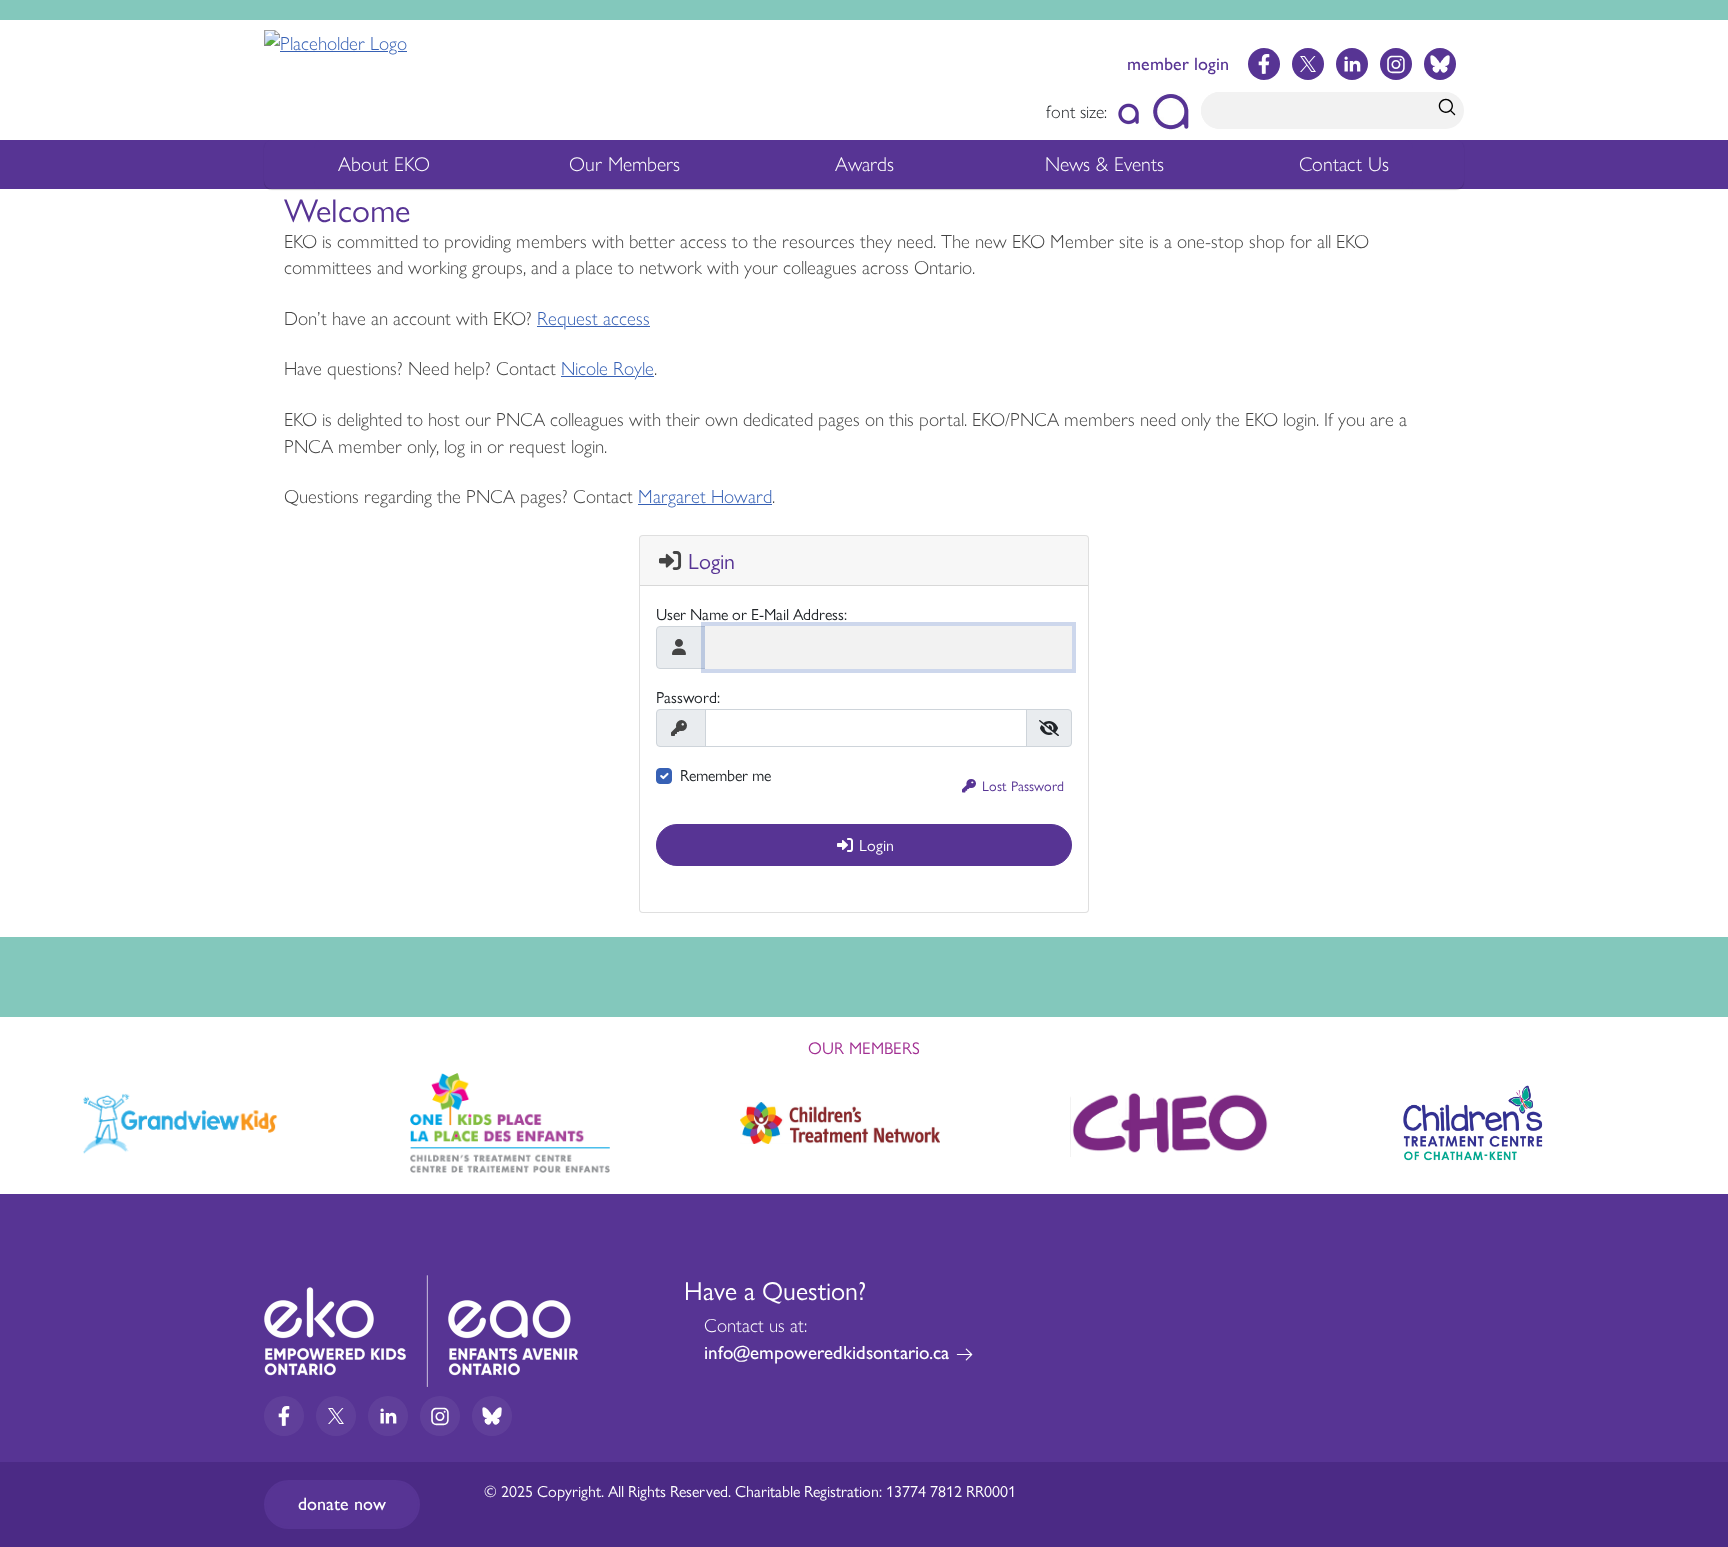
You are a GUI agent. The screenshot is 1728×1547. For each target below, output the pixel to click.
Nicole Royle (607, 368)
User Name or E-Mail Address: (751, 613)
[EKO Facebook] (1264, 64)
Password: (688, 696)
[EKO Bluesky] (1440, 64)
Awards (864, 170)
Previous (37, 1118)
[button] (1013, 785)
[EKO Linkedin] (1352, 64)
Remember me (725, 774)
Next (1691, 1122)
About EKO (384, 170)
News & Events (1116, 170)
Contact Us (1344, 164)
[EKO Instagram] (1396, 64)
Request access (593, 318)
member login (1178, 64)
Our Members (624, 170)
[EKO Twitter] (1308, 64)
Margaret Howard (705, 496)
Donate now (342, 1504)
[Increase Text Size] (1170, 111)
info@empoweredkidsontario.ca (826, 1352)
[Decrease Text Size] (1129, 111)
